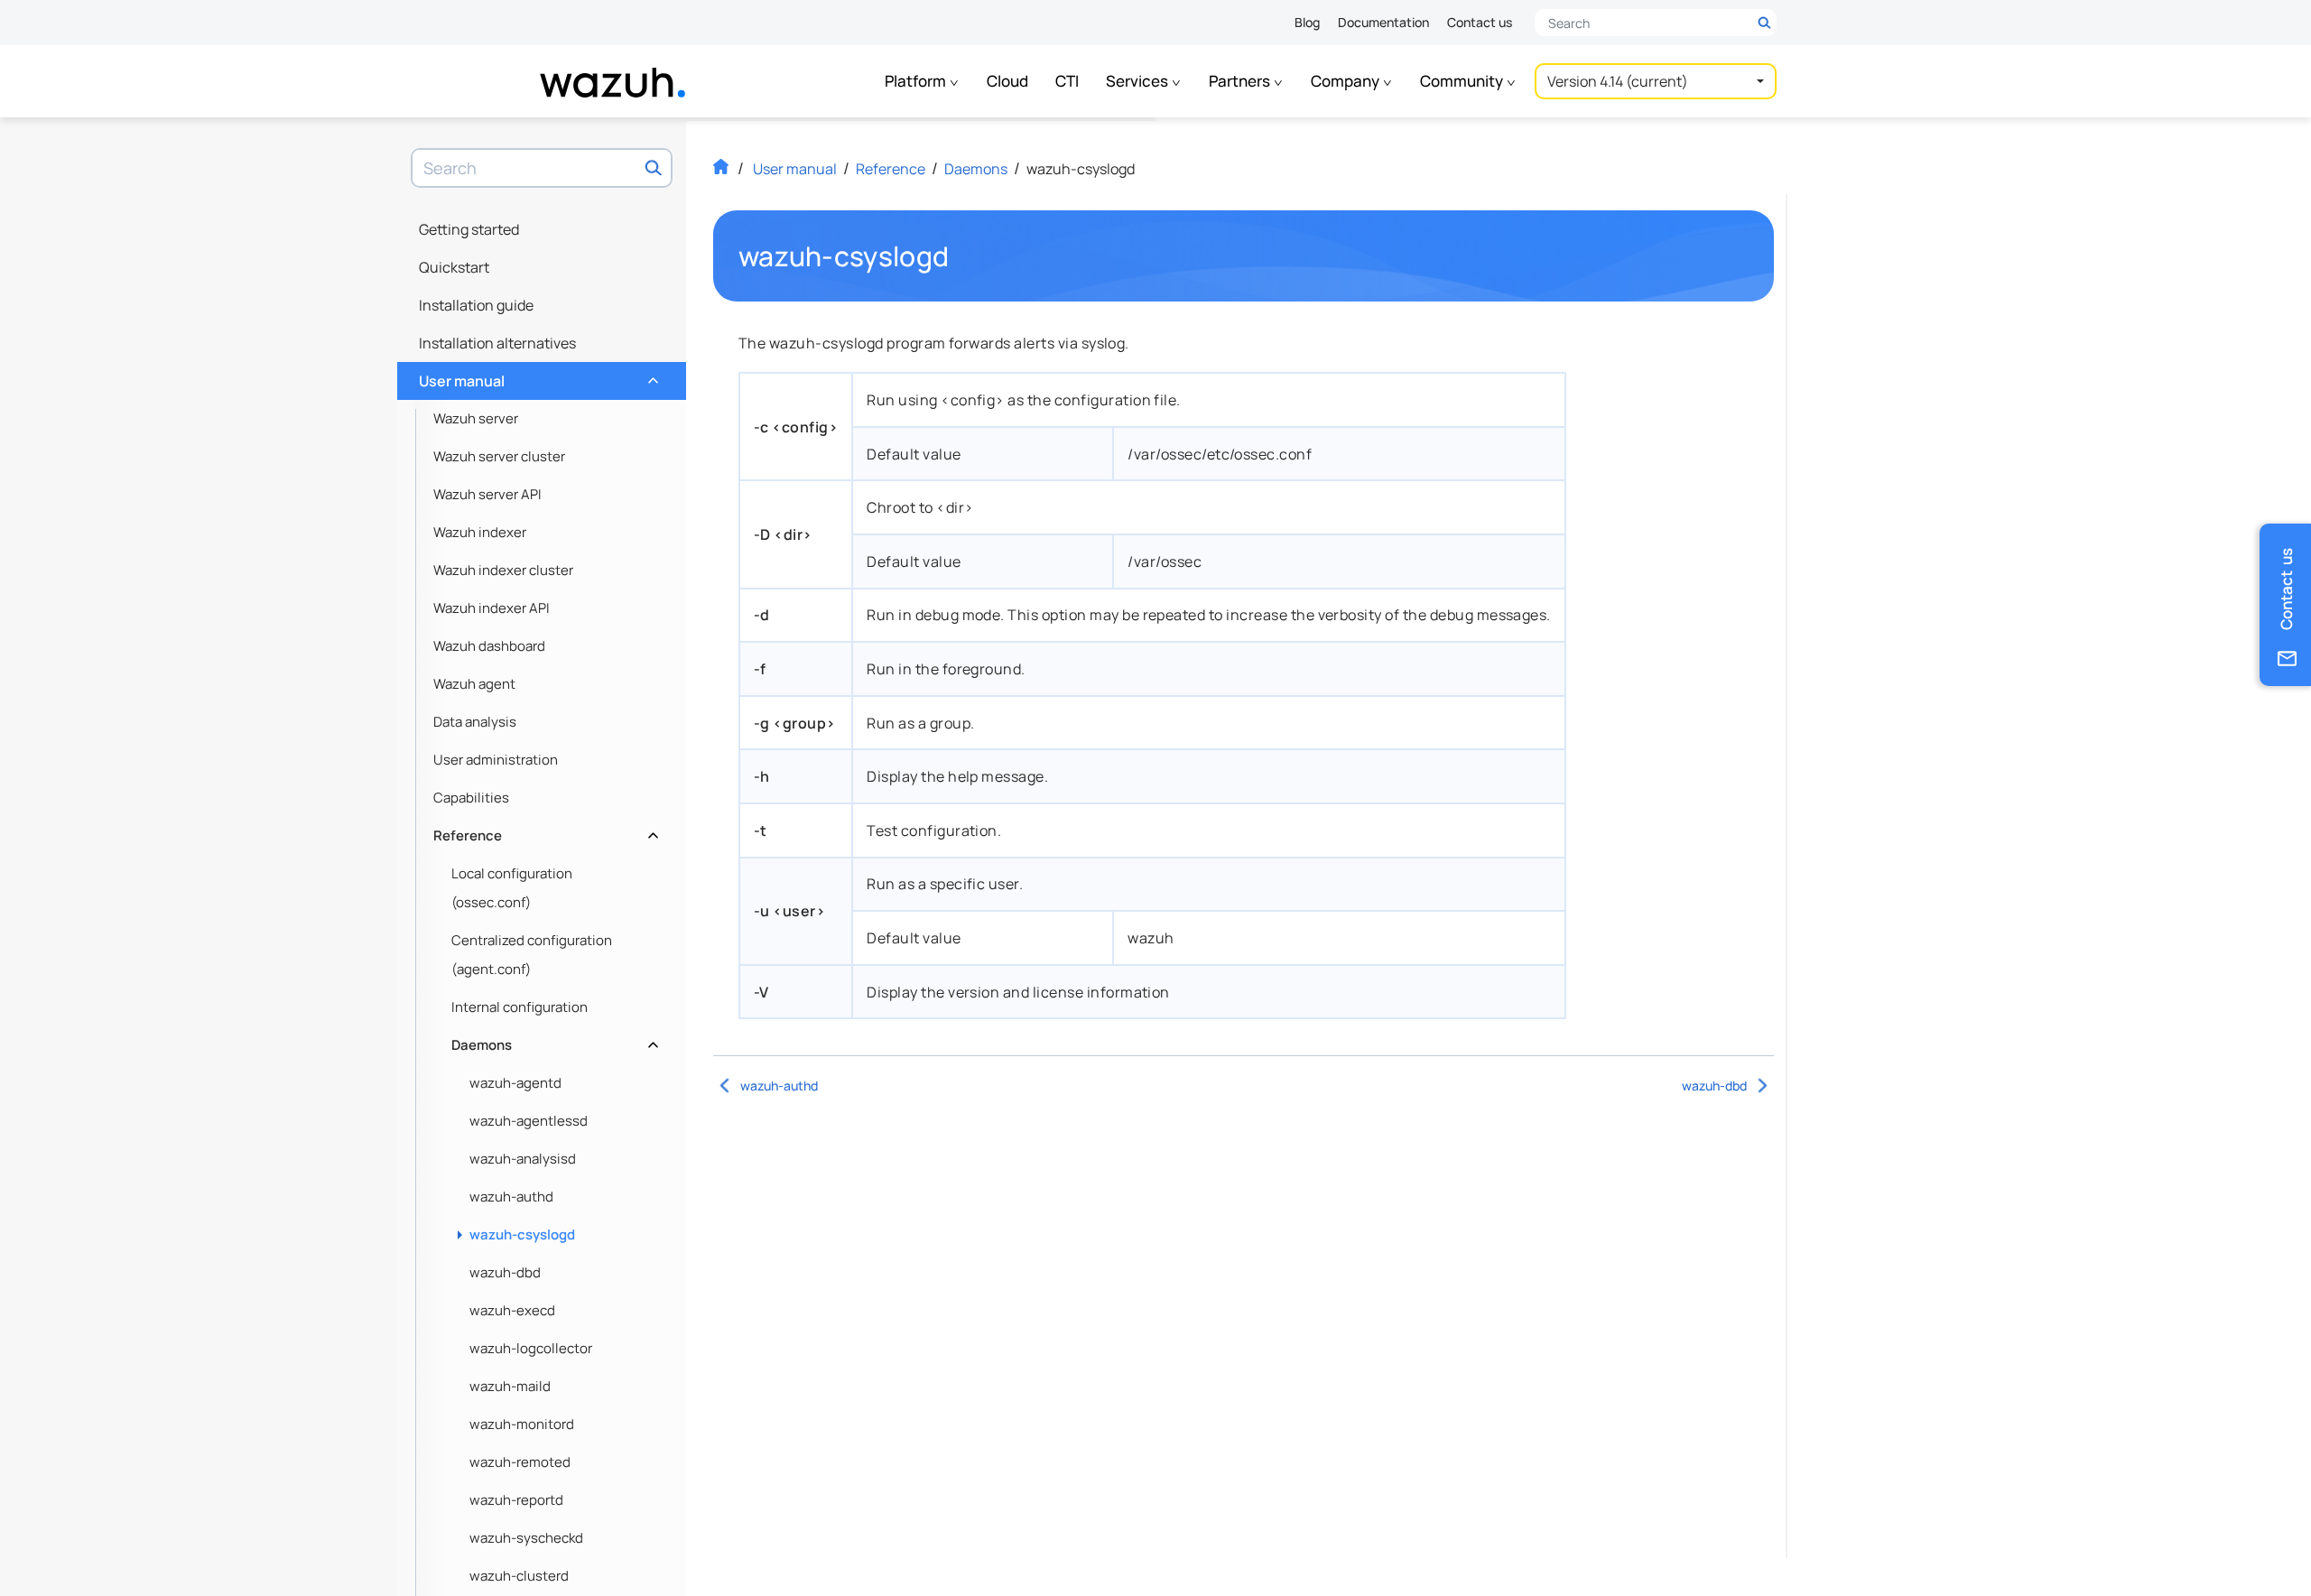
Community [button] (1463, 81)
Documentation (1383, 22)
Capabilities (471, 798)
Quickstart (454, 267)
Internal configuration (520, 1007)
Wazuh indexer (480, 532)
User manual (537, 376)
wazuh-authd (511, 1197)
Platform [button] (917, 81)
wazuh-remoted (520, 1462)
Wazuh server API (487, 494)
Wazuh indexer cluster (503, 570)
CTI (1067, 81)
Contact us (1480, 22)
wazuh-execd (512, 1310)
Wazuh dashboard (489, 646)
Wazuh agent (474, 684)
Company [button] (1346, 81)
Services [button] (1138, 81)
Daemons (553, 1040)
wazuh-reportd (516, 1500)
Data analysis (475, 722)
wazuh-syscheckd (526, 1538)
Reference (544, 831)
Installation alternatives (497, 343)
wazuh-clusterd (519, 1576)
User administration (496, 760)
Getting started (469, 229)
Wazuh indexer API (492, 608)
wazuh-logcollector (531, 1348)
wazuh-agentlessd (529, 1121)
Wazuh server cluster (499, 456)
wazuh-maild (510, 1386)
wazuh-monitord (522, 1424)
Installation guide (476, 305)
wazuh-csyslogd (522, 1234)
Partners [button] (1241, 81)
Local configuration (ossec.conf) (512, 888)
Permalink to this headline (960, 256)
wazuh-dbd (505, 1272)
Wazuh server (476, 418)
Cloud (1007, 81)
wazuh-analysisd (523, 1159)
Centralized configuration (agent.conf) (532, 955)
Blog (1307, 22)
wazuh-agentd (515, 1083)
